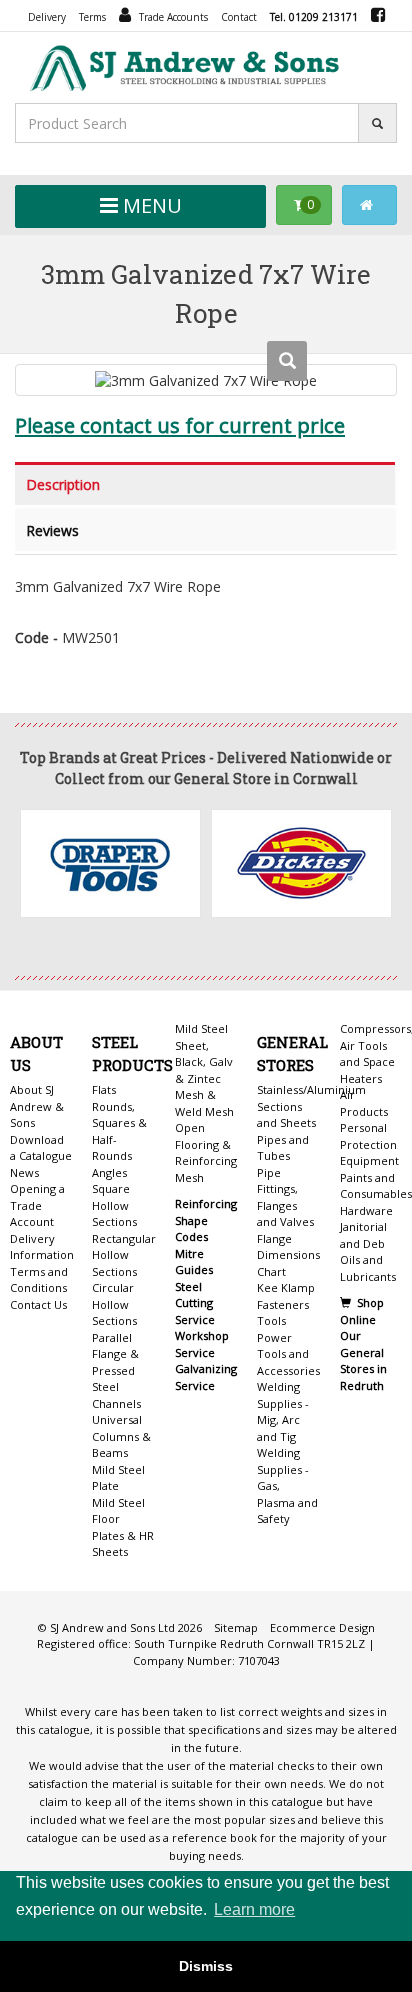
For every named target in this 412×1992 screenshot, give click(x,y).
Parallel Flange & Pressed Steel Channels (116, 1370)
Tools (271, 1320)
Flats (104, 1089)
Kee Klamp (286, 1287)
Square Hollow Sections (114, 1205)
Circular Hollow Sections (114, 1304)
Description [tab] (63, 484)
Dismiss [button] (206, 1966)
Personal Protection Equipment (369, 1144)
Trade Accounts (172, 17)
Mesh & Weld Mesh (204, 1103)
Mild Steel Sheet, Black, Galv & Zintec (204, 1053)
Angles (109, 1172)
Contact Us (38, 1304)
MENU (150, 205)
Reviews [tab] (52, 530)
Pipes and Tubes (283, 1148)
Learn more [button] (254, 1909)
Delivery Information (41, 1247)
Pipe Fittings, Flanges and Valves (285, 1197)
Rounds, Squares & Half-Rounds (119, 1131)
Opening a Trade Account (37, 1205)
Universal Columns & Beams (121, 1436)
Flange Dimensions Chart (288, 1255)
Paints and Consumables (376, 1186)
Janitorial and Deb (363, 1235)
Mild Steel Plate (118, 1478)
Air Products (364, 1103)
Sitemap (236, 1627)
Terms (92, 17)
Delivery (47, 17)
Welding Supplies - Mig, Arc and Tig (283, 1411)
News (24, 1172)
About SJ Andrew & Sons (37, 1106)
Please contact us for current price (180, 425)
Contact (239, 17)
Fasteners (283, 1304)
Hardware (366, 1210)
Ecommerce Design (322, 1627)
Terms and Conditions (39, 1280)
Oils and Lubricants (368, 1268)
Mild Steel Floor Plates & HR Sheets (123, 1527)
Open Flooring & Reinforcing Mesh (206, 1152)
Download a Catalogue (41, 1148)
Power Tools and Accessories (288, 1354)
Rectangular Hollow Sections (123, 1255)
